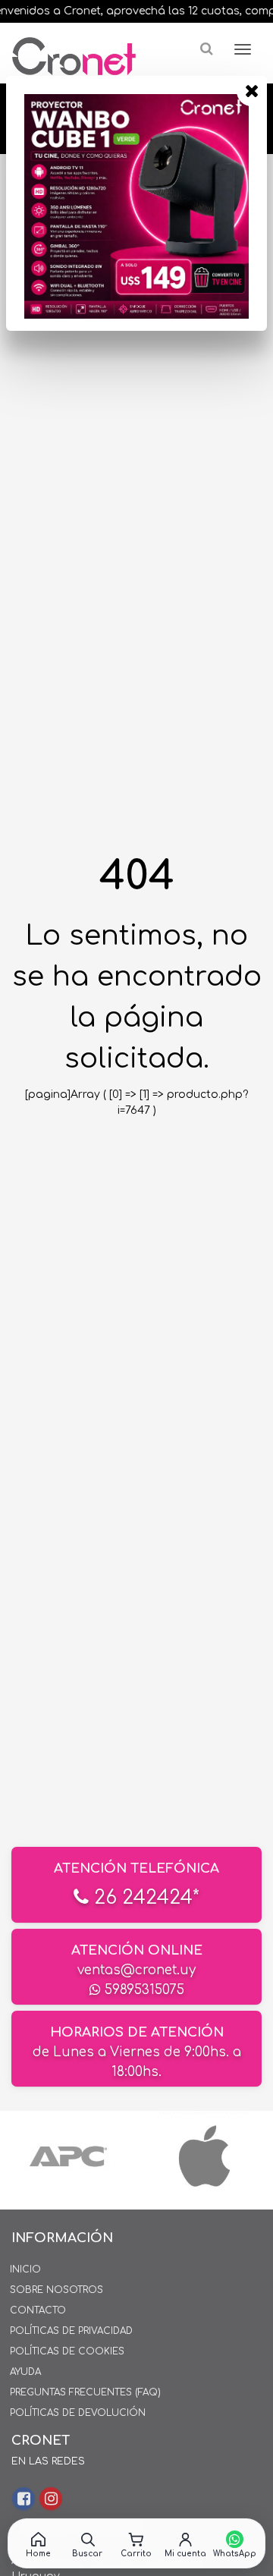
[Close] (252, 91)
